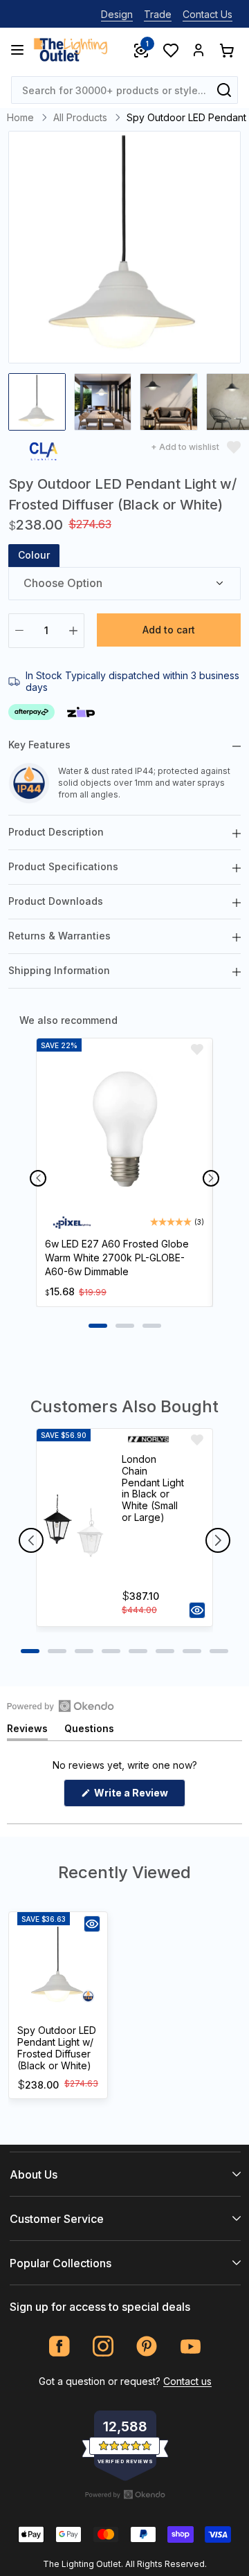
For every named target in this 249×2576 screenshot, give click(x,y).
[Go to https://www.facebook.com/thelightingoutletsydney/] (60, 2347)
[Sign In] (199, 50)
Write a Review (139, 1796)
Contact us (187, 2381)
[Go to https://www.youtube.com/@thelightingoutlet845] (191, 2347)
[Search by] (224, 90)
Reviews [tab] (27, 1731)
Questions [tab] (89, 1731)
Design (117, 14)
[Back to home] (71, 50)
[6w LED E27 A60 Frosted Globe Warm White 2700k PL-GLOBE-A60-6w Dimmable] (124, 1131)
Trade (158, 14)
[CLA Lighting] (44, 454)
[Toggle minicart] (226, 50)
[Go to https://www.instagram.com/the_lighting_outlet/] (103, 2347)
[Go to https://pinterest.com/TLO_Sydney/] (147, 2347)
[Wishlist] (170, 50)
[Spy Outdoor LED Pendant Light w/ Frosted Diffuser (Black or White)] (58, 1966)
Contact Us (207, 14)
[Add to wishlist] (197, 1050)
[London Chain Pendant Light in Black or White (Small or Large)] (73, 1528)
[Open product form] (197, 1610)
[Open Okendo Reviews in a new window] (61, 1706)
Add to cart (169, 630)
